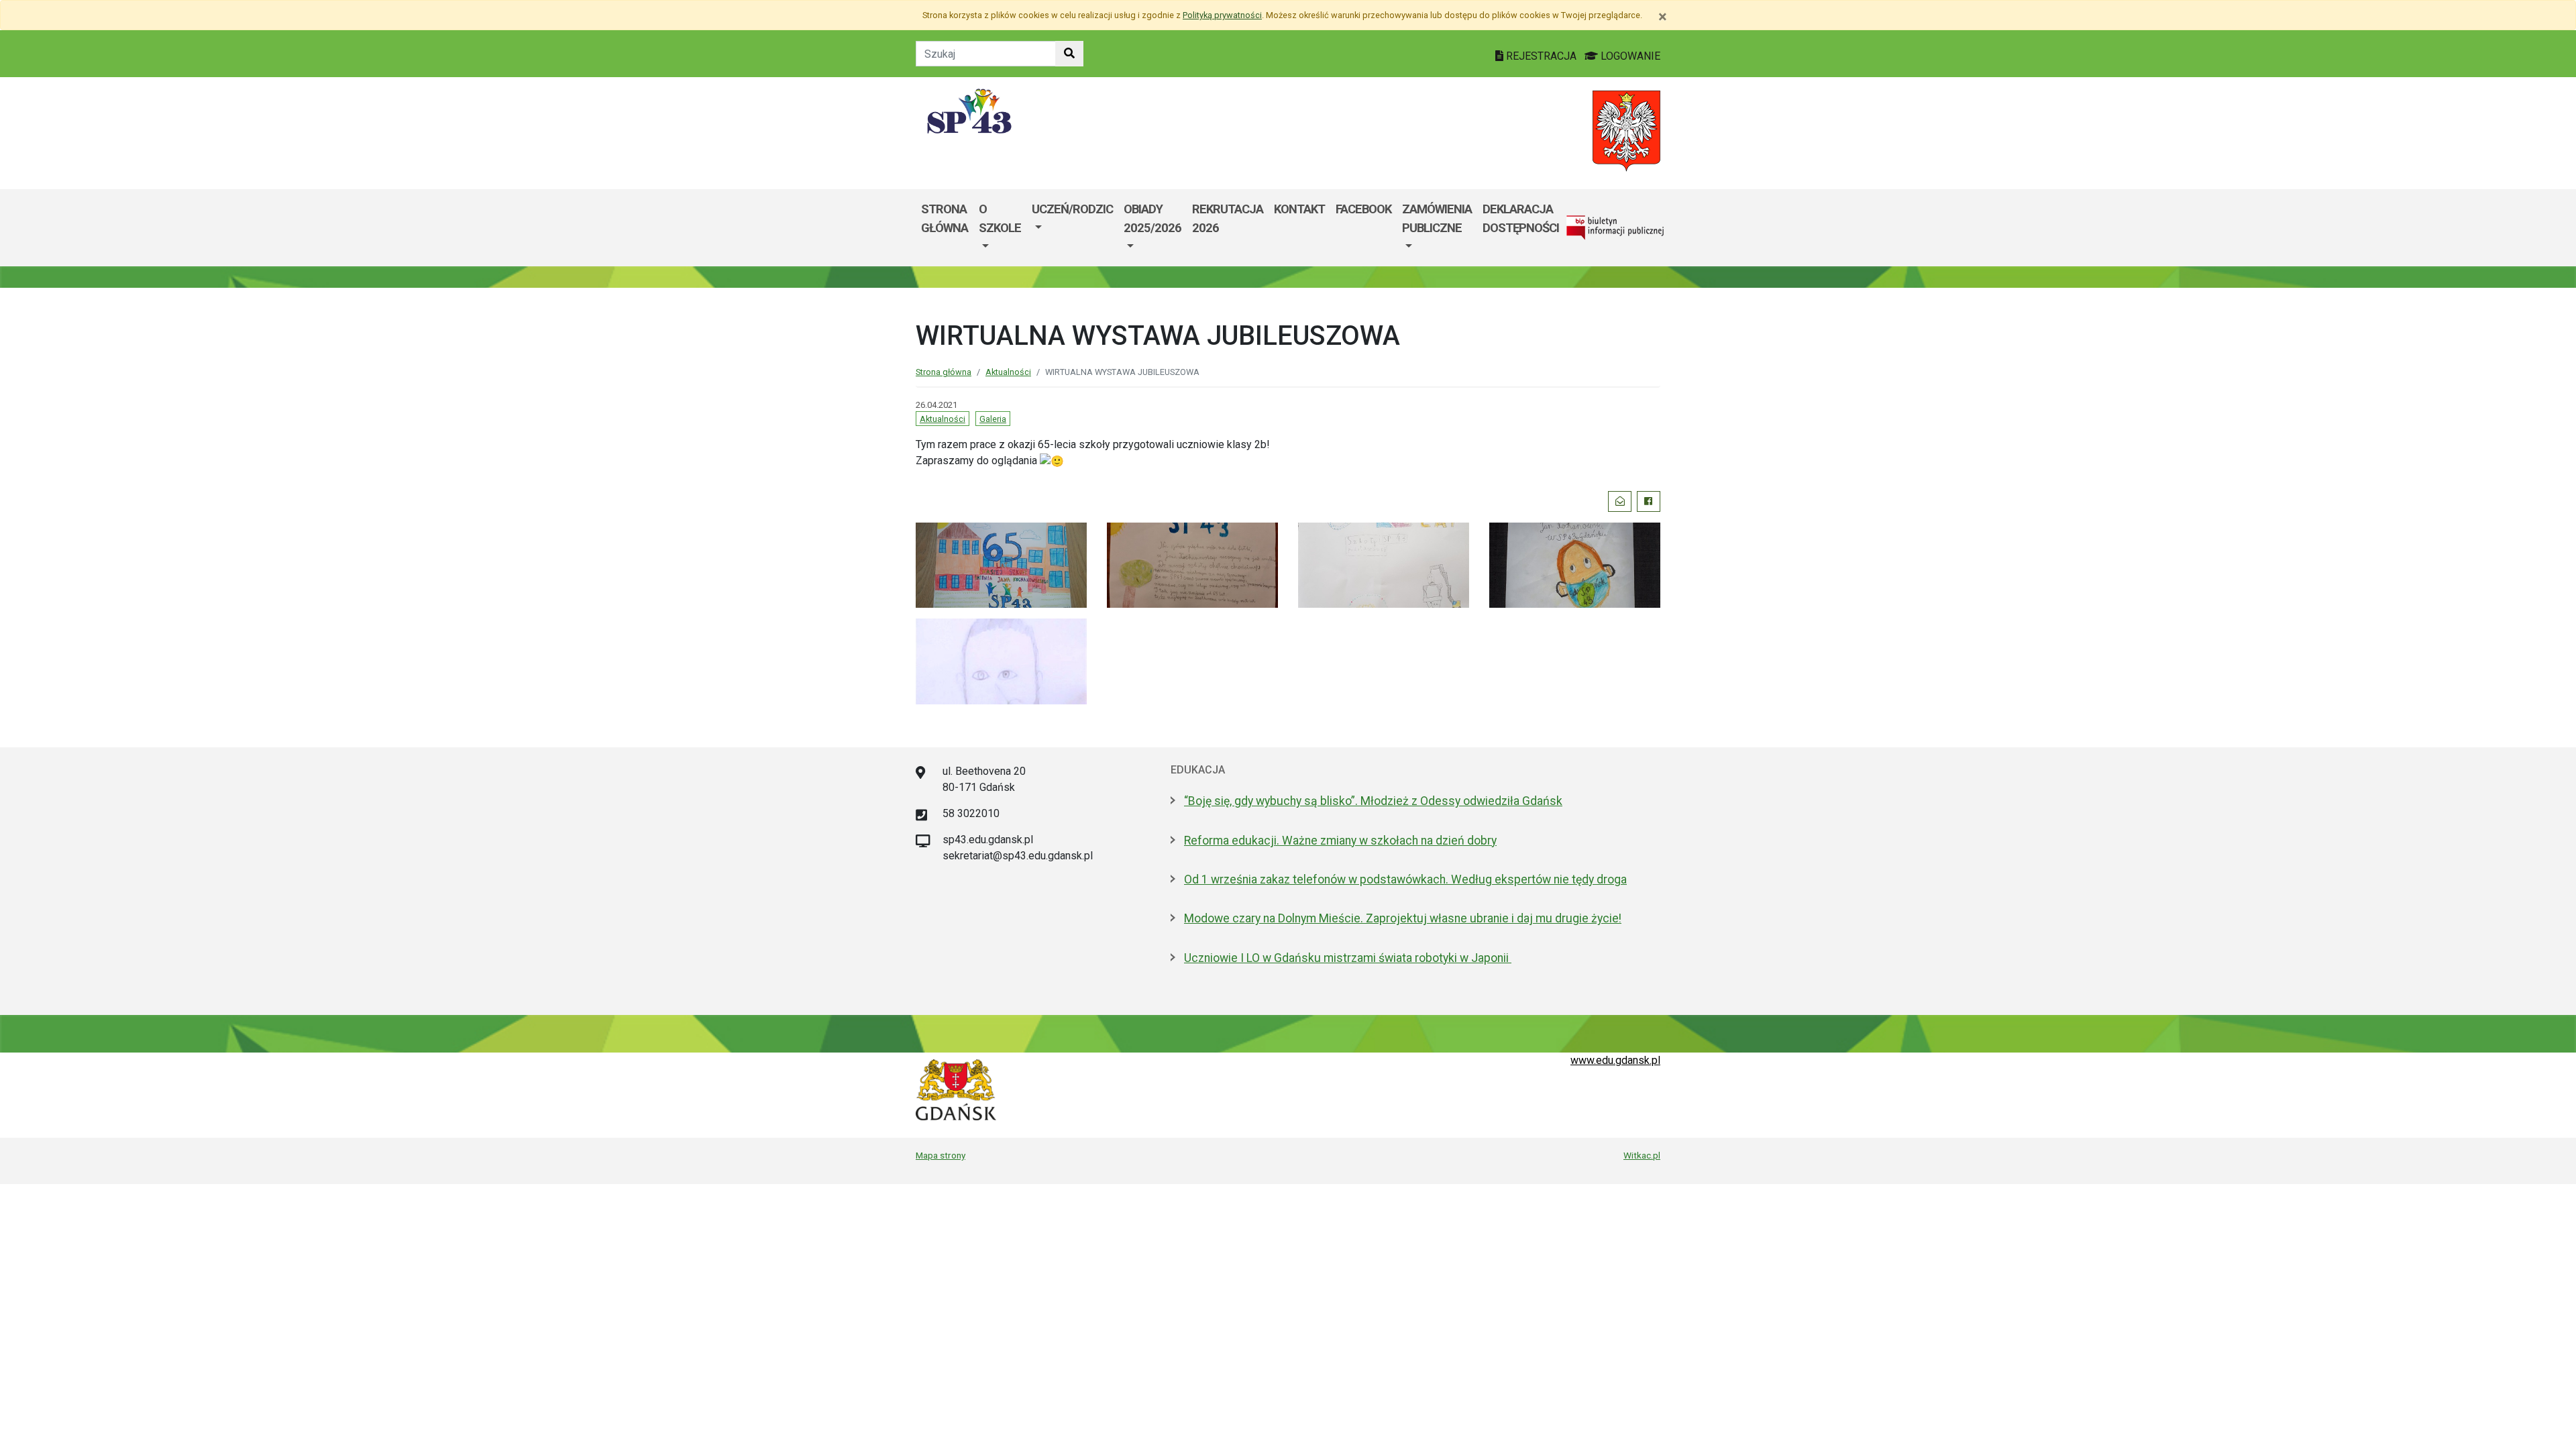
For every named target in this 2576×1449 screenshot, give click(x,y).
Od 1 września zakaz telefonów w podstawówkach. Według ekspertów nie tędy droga (1405, 879)
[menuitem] (1000, 228)
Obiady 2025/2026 (1152, 218)
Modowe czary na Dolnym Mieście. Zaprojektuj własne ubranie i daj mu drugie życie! (1403, 918)
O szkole (1000, 218)
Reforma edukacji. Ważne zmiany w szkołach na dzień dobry (1340, 841)
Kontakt (1299, 209)
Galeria (993, 419)
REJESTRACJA (1541, 56)
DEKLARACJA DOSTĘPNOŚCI (1521, 218)
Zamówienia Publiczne (1437, 218)
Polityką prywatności (1222, 15)
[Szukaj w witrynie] (1069, 54)
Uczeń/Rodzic (1072, 209)
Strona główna (945, 218)
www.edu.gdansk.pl (1615, 1060)
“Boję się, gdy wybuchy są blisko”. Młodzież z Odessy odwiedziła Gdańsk (1373, 801)
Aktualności (1008, 372)
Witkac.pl (1642, 1155)
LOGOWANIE (1629, 56)
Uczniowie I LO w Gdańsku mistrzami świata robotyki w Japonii (1348, 958)
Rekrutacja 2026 (1228, 218)
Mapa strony (941, 1155)
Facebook (1363, 209)
